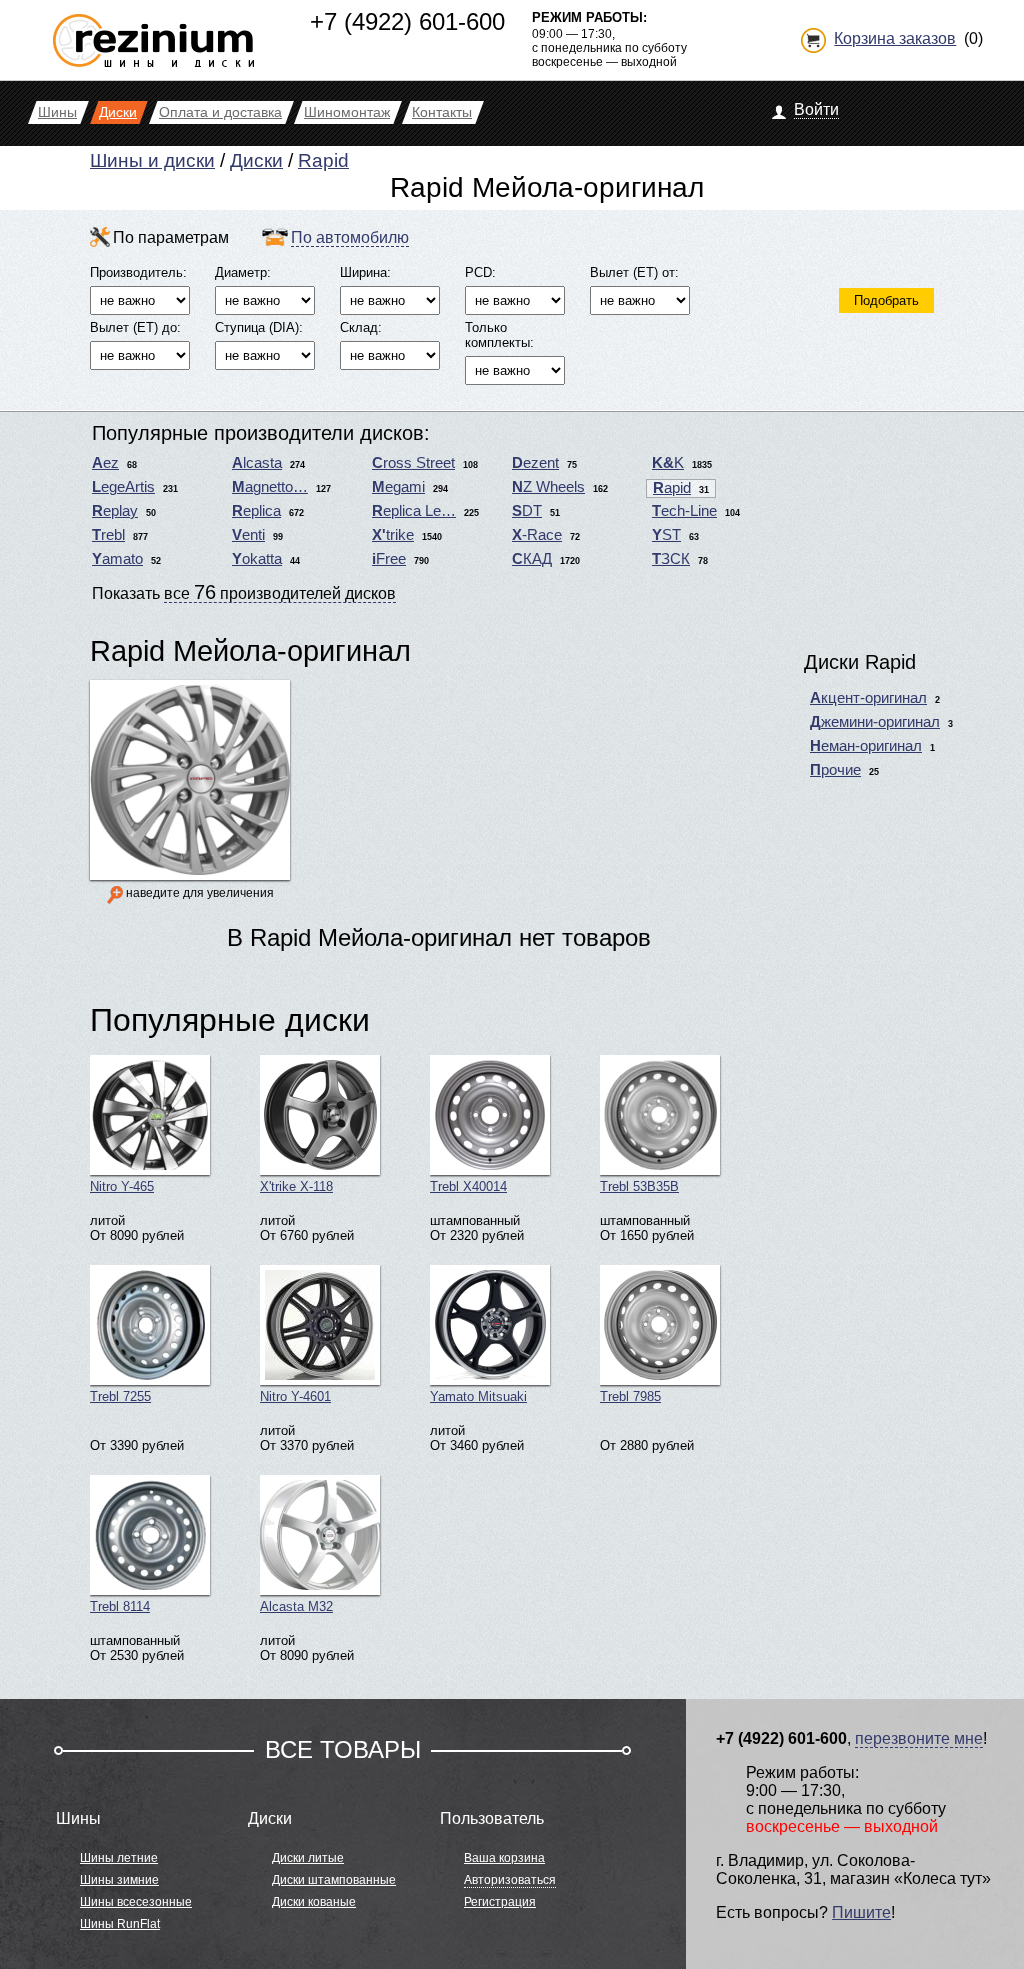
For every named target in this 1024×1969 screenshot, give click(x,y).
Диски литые (308, 1858)
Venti (248, 535)
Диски (256, 160)
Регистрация (500, 1902)
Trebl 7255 (120, 1396)
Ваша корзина (504, 1858)
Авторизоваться (510, 1880)
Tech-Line (684, 511)
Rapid (323, 160)
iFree (389, 559)
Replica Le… (414, 511)
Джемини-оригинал (875, 722)
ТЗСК (671, 559)
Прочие (835, 770)
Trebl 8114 (120, 1606)
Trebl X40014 (468, 1186)
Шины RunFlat (120, 1924)
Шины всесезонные (136, 1902)
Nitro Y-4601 (295, 1396)
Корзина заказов (895, 38)
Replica (256, 511)
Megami (398, 487)
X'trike (393, 535)
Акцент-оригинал (868, 698)
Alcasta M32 (296, 1606)
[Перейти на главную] (153, 32)
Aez (105, 463)
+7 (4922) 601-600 (407, 21)
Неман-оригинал (866, 746)
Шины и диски (152, 160)
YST (666, 535)
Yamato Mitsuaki (478, 1396)
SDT (527, 511)
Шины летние (119, 1858)
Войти (816, 109)
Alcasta (257, 463)
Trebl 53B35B (639, 1186)
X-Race (537, 535)
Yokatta (257, 559)
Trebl (108, 535)
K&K (668, 463)
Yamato (117, 559)
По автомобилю (350, 237)
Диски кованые (314, 1902)
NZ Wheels (548, 487)
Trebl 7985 (630, 1396)
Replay (115, 511)
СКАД (532, 559)
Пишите (861, 1912)
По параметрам (171, 237)
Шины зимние (119, 1880)
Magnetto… (270, 487)
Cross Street (413, 463)
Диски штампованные (334, 1880)
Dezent (535, 463)
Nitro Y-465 (122, 1186)
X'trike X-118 (296, 1186)
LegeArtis (123, 487)
